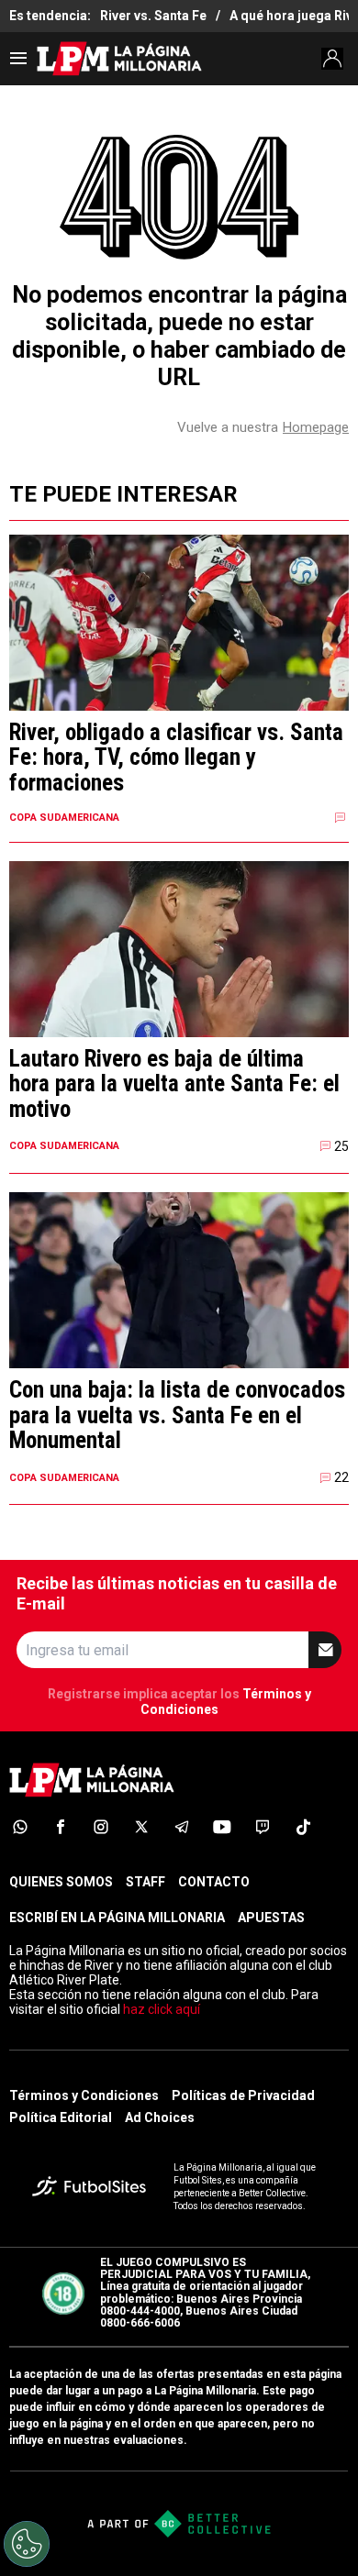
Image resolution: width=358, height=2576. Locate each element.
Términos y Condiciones (84, 2095)
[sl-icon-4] (141, 1827)
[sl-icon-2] (61, 1827)
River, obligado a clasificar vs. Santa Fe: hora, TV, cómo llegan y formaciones (176, 758)
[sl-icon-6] (222, 1827)
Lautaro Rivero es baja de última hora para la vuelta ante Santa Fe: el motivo (174, 1084)
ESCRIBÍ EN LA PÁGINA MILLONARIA (117, 1918)
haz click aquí (162, 2009)
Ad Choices (160, 2117)
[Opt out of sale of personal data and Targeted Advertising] (27, 2544)
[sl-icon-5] (182, 1827)
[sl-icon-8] (303, 1827)
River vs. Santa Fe (153, 16)
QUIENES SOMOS (61, 1882)
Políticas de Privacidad (243, 2095)
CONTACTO (214, 1882)
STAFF (145, 1882)
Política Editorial (61, 2117)
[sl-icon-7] (263, 1827)
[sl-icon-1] (20, 1827)
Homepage (316, 427)
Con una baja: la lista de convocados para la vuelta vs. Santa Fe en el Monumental (177, 1415)
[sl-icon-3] (101, 1827)
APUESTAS (271, 1918)
